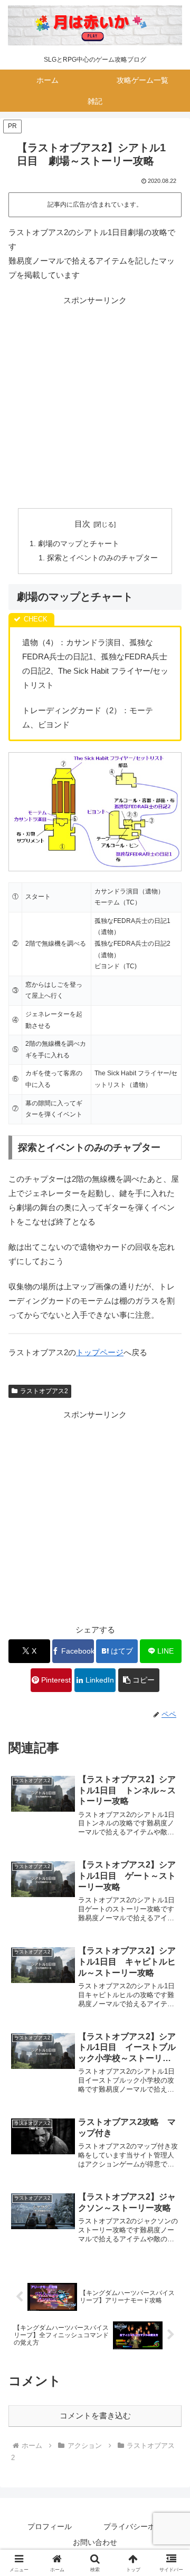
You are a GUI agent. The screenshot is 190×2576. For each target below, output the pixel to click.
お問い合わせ (95, 2542)
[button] (139, 1680)
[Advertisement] (95, 402)
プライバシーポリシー (140, 2526)
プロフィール (50, 2526)
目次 (82, 524)
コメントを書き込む (95, 2415)
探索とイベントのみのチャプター (102, 558)
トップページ (100, 1352)
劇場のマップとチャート (79, 544)
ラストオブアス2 (44, 1391)
